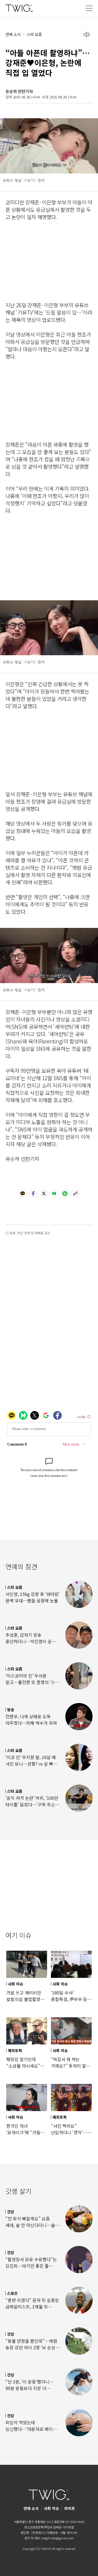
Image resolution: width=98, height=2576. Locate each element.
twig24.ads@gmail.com (58, 2538)
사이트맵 (68, 2527)
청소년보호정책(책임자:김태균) (43, 2527)
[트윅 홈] (19, 8)
